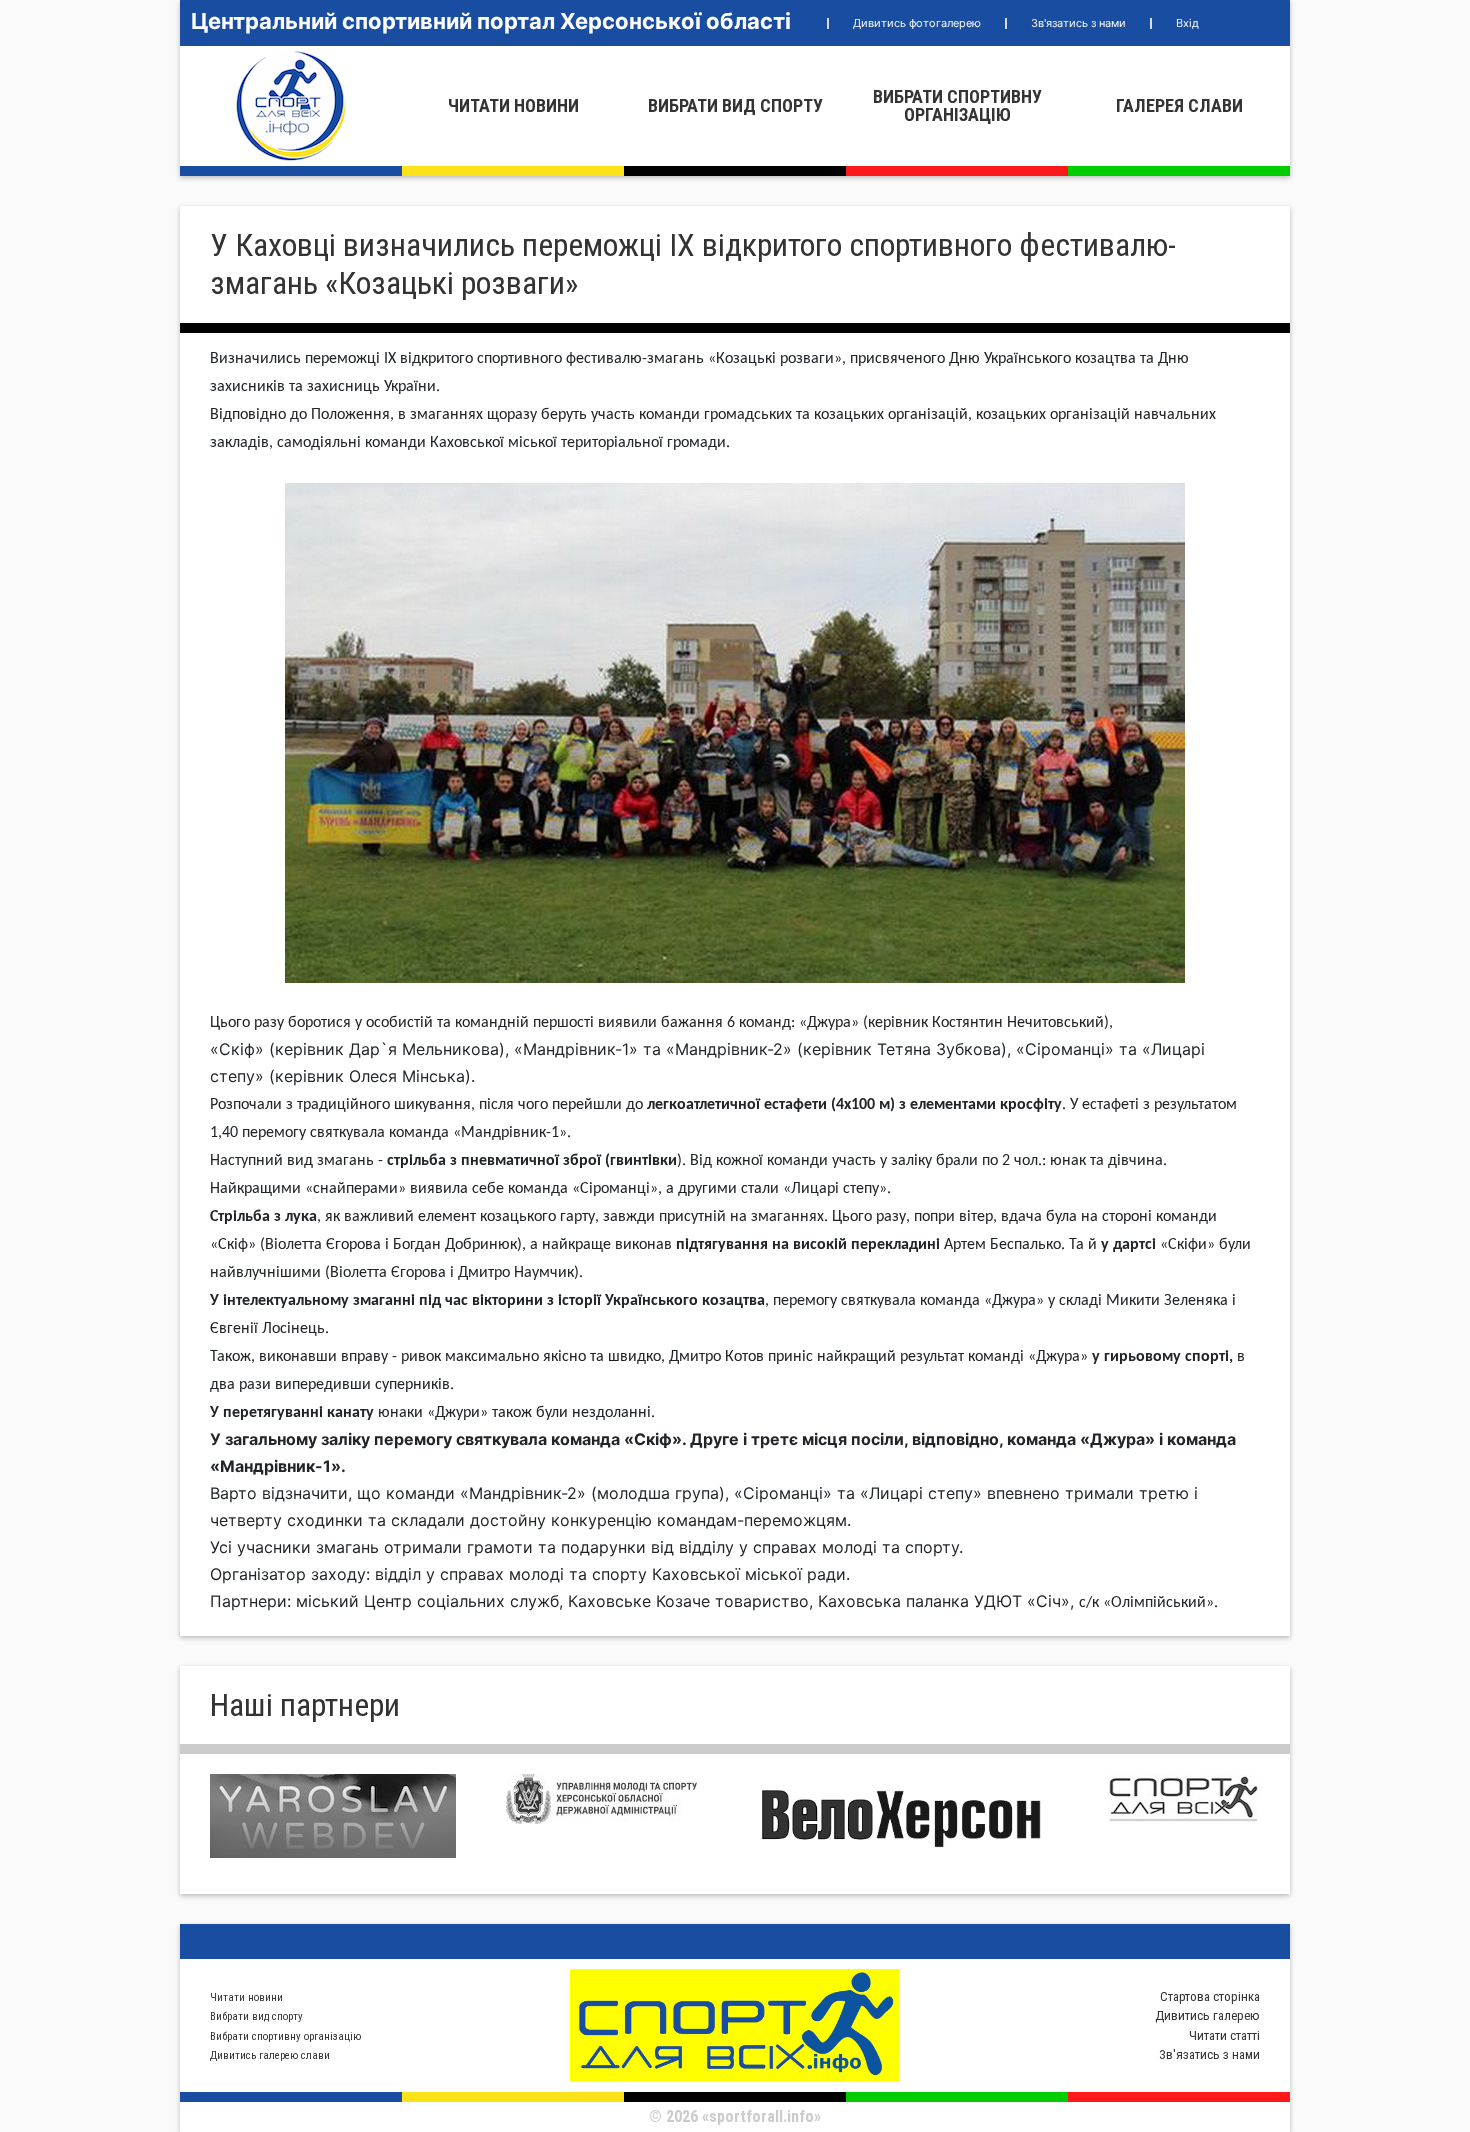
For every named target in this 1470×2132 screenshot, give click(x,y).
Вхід (1187, 23)
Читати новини (513, 105)
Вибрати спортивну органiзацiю (957, 105)
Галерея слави (1179, 105)
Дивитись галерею (1207, 2015)
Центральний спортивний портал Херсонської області (491, 21)
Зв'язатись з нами (1078, 23)
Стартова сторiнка (1210, 1996)
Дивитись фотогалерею (917, 23)
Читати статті (1224, 2035)
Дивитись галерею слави (270, 2055)
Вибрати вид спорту (735, 105)
